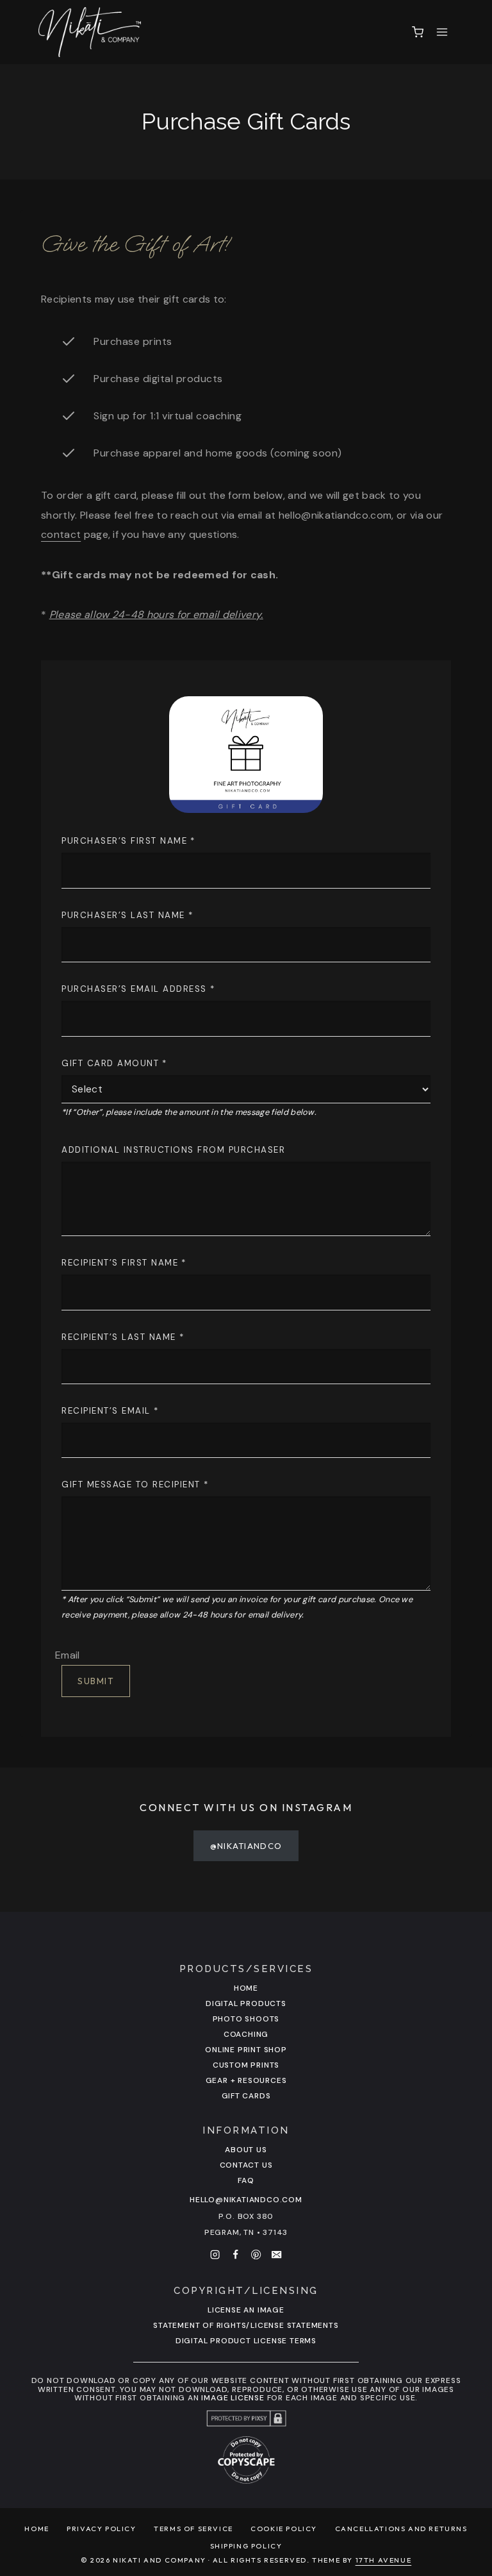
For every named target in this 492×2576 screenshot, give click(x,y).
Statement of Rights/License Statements (246, 2325)
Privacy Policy (101, 2529)
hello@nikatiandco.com (246, 2200)
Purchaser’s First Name (128, 841)
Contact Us (246, 2165)
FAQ (246, 2180)
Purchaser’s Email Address (138, 989)
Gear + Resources (246, 2080)
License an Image (246, 2310)
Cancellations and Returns (401, 2529)
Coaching (246, 2034)
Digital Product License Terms (246, 2341)
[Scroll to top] (474, 2360)
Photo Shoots (246, 2019)
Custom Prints (246, 2065)
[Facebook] (236, 2254)
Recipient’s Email (110, 1411)
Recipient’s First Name (124, 1263)
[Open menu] (442, 32)
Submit (96, 1681)
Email (68, 1655)
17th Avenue (384, 2560)
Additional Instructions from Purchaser (173, 1150)
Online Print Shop (246, 2050)
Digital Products (246, 2003)
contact (61, 534)
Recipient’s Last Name (123, 1337)
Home (246, 1988)
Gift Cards (246, 2096)
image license (233, 2398)
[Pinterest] (256, 2254)
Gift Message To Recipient (135, 1485)
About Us (246, 2150)
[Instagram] (215, 2254)
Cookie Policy (284, 2529)
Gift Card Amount (114, 1063)
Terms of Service (193, 2529)
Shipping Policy (246, 2546)
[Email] (277, 2254)
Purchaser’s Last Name (127, 915)
